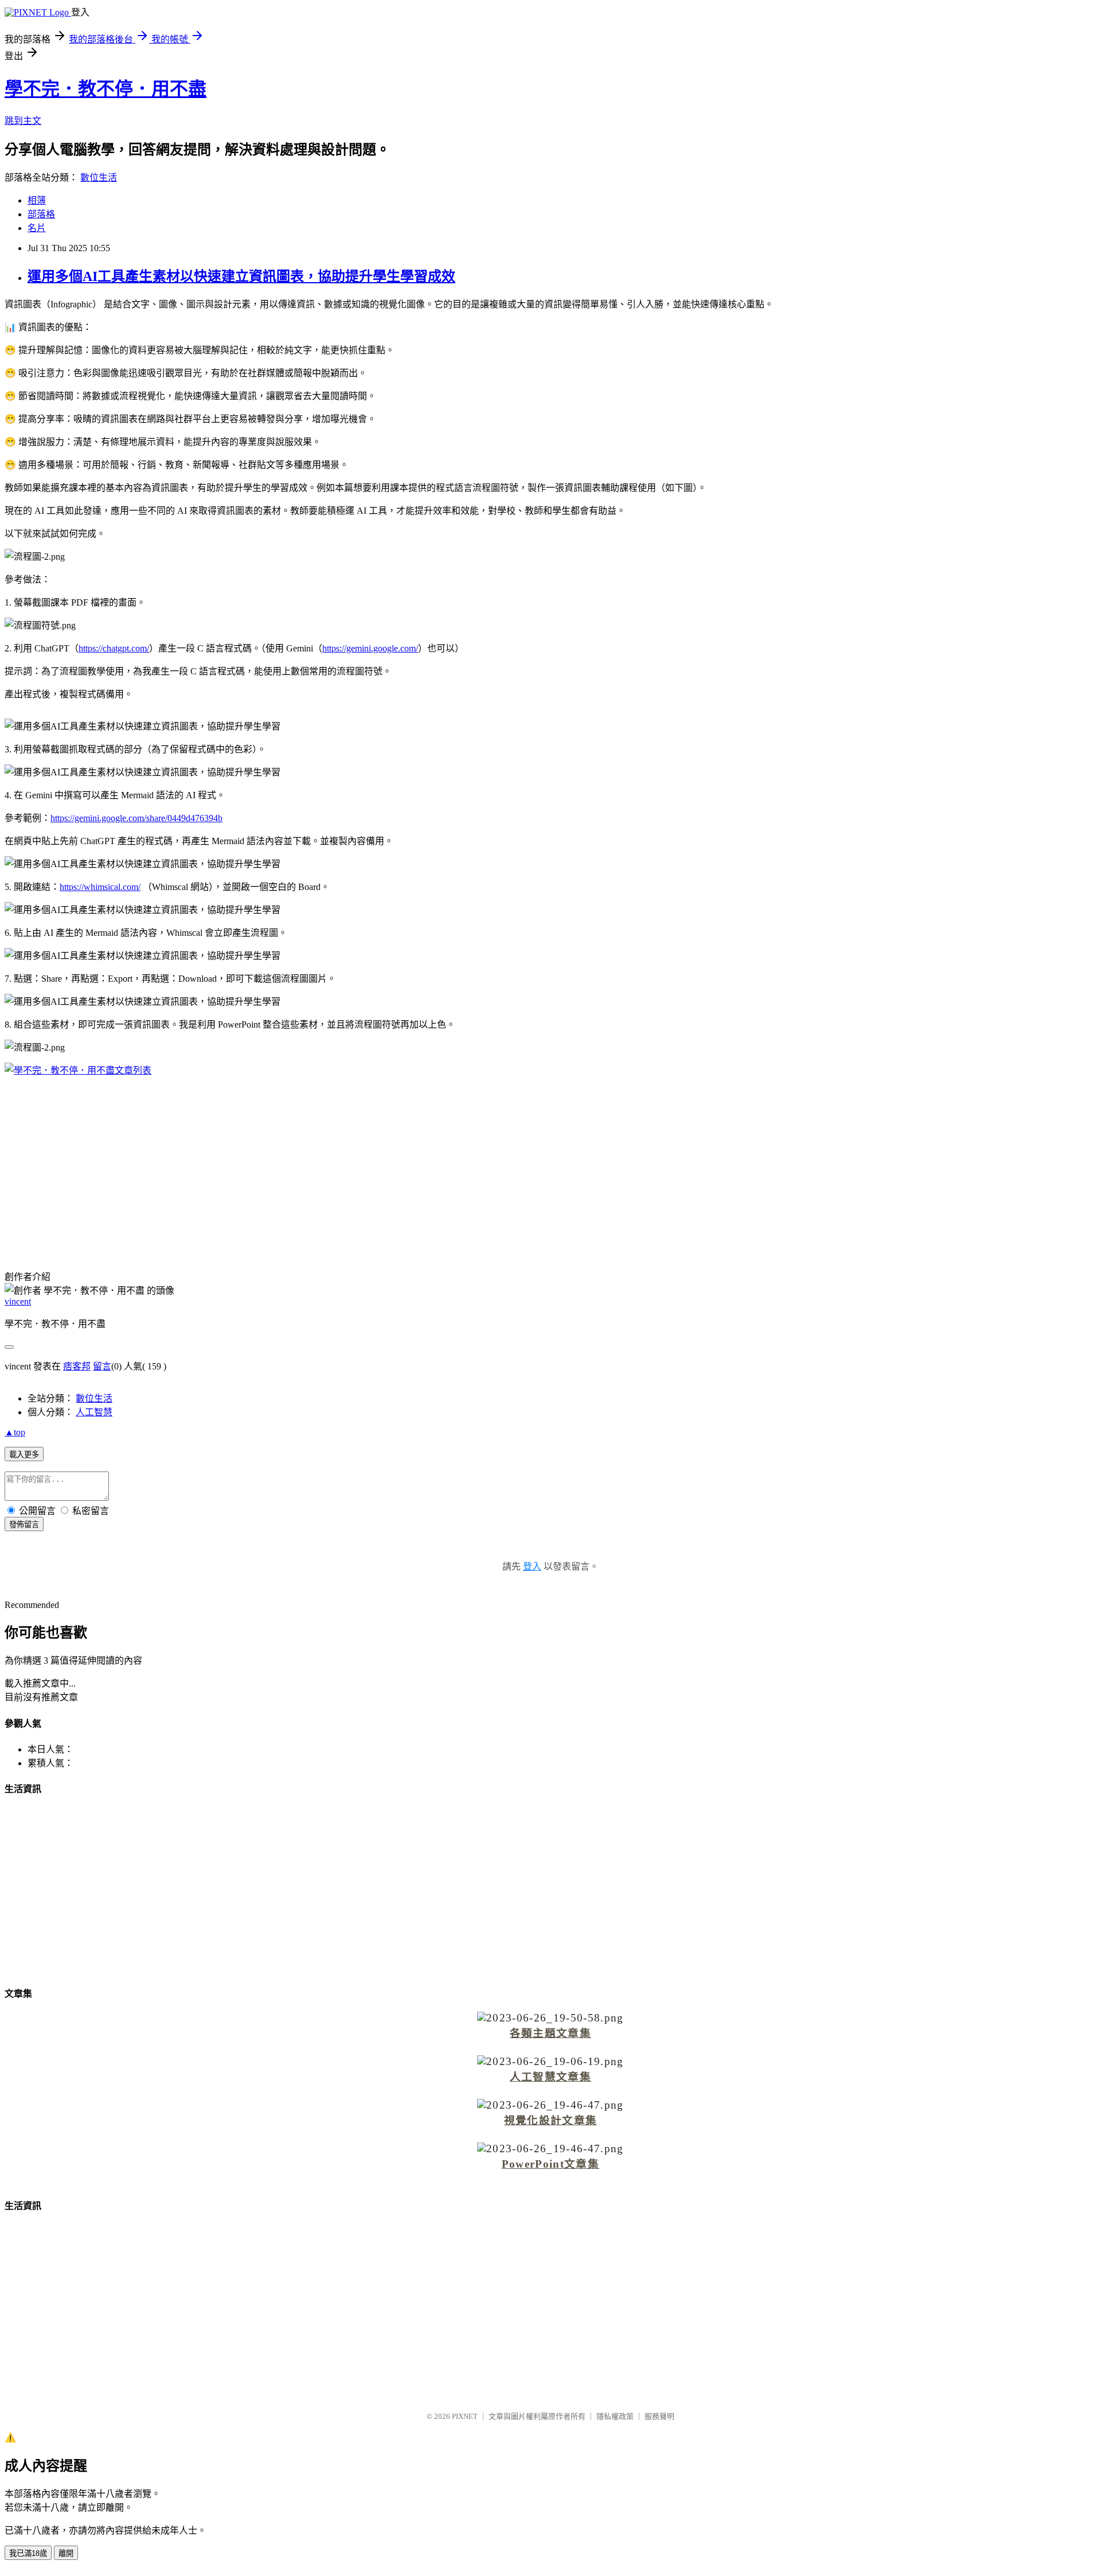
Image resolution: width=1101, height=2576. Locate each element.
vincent (18, 1301)
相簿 (37, 200)
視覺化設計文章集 (551, 2120)
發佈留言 (24, 1525)
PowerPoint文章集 (550, 2164)
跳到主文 (23, 121)
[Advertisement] (550, 1166)
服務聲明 (659, 2416)
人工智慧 (94, 1412)
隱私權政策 (615, 2416)
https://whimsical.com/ (100, 887)
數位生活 (99, 177)
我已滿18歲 (28, 2553)
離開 (66, 2553)
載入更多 (24, 1455)
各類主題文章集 (550, 2033)
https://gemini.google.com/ (370, 648)
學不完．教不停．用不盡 (106, 89)
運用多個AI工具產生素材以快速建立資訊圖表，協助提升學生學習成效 (241, 276)
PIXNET (465, 2416)
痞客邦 (77, 1366)
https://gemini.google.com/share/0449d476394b (136, 818)
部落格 (41, 214)
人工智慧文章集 (550, 2077)
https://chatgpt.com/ (114, 648)
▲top (15, 1432)
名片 (37, 228)
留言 (102, 1366)
